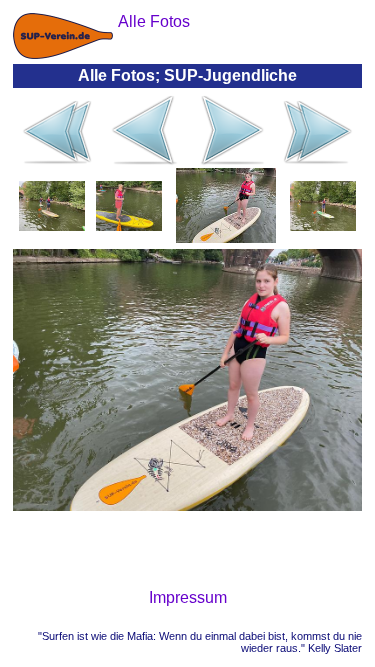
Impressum (188, 597)
